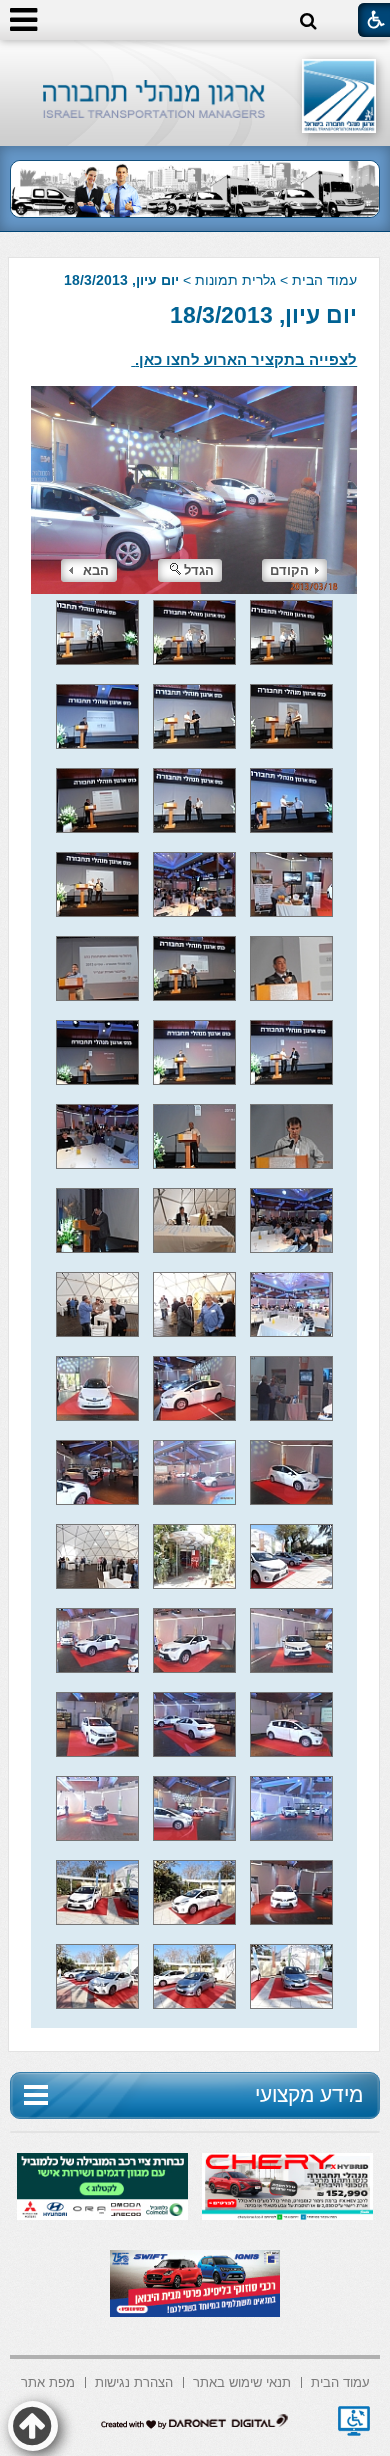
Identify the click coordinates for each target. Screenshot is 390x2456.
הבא (96, 570)
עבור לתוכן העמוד (195, 59)
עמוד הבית (324, 280)
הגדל (199, 570)
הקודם (289, 570)
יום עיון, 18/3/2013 (263, 315)
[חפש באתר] (308, 21)
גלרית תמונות (235, 280)
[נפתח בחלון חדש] (354, 2421)
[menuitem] (340, 2380)
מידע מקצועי (309, 2094)
